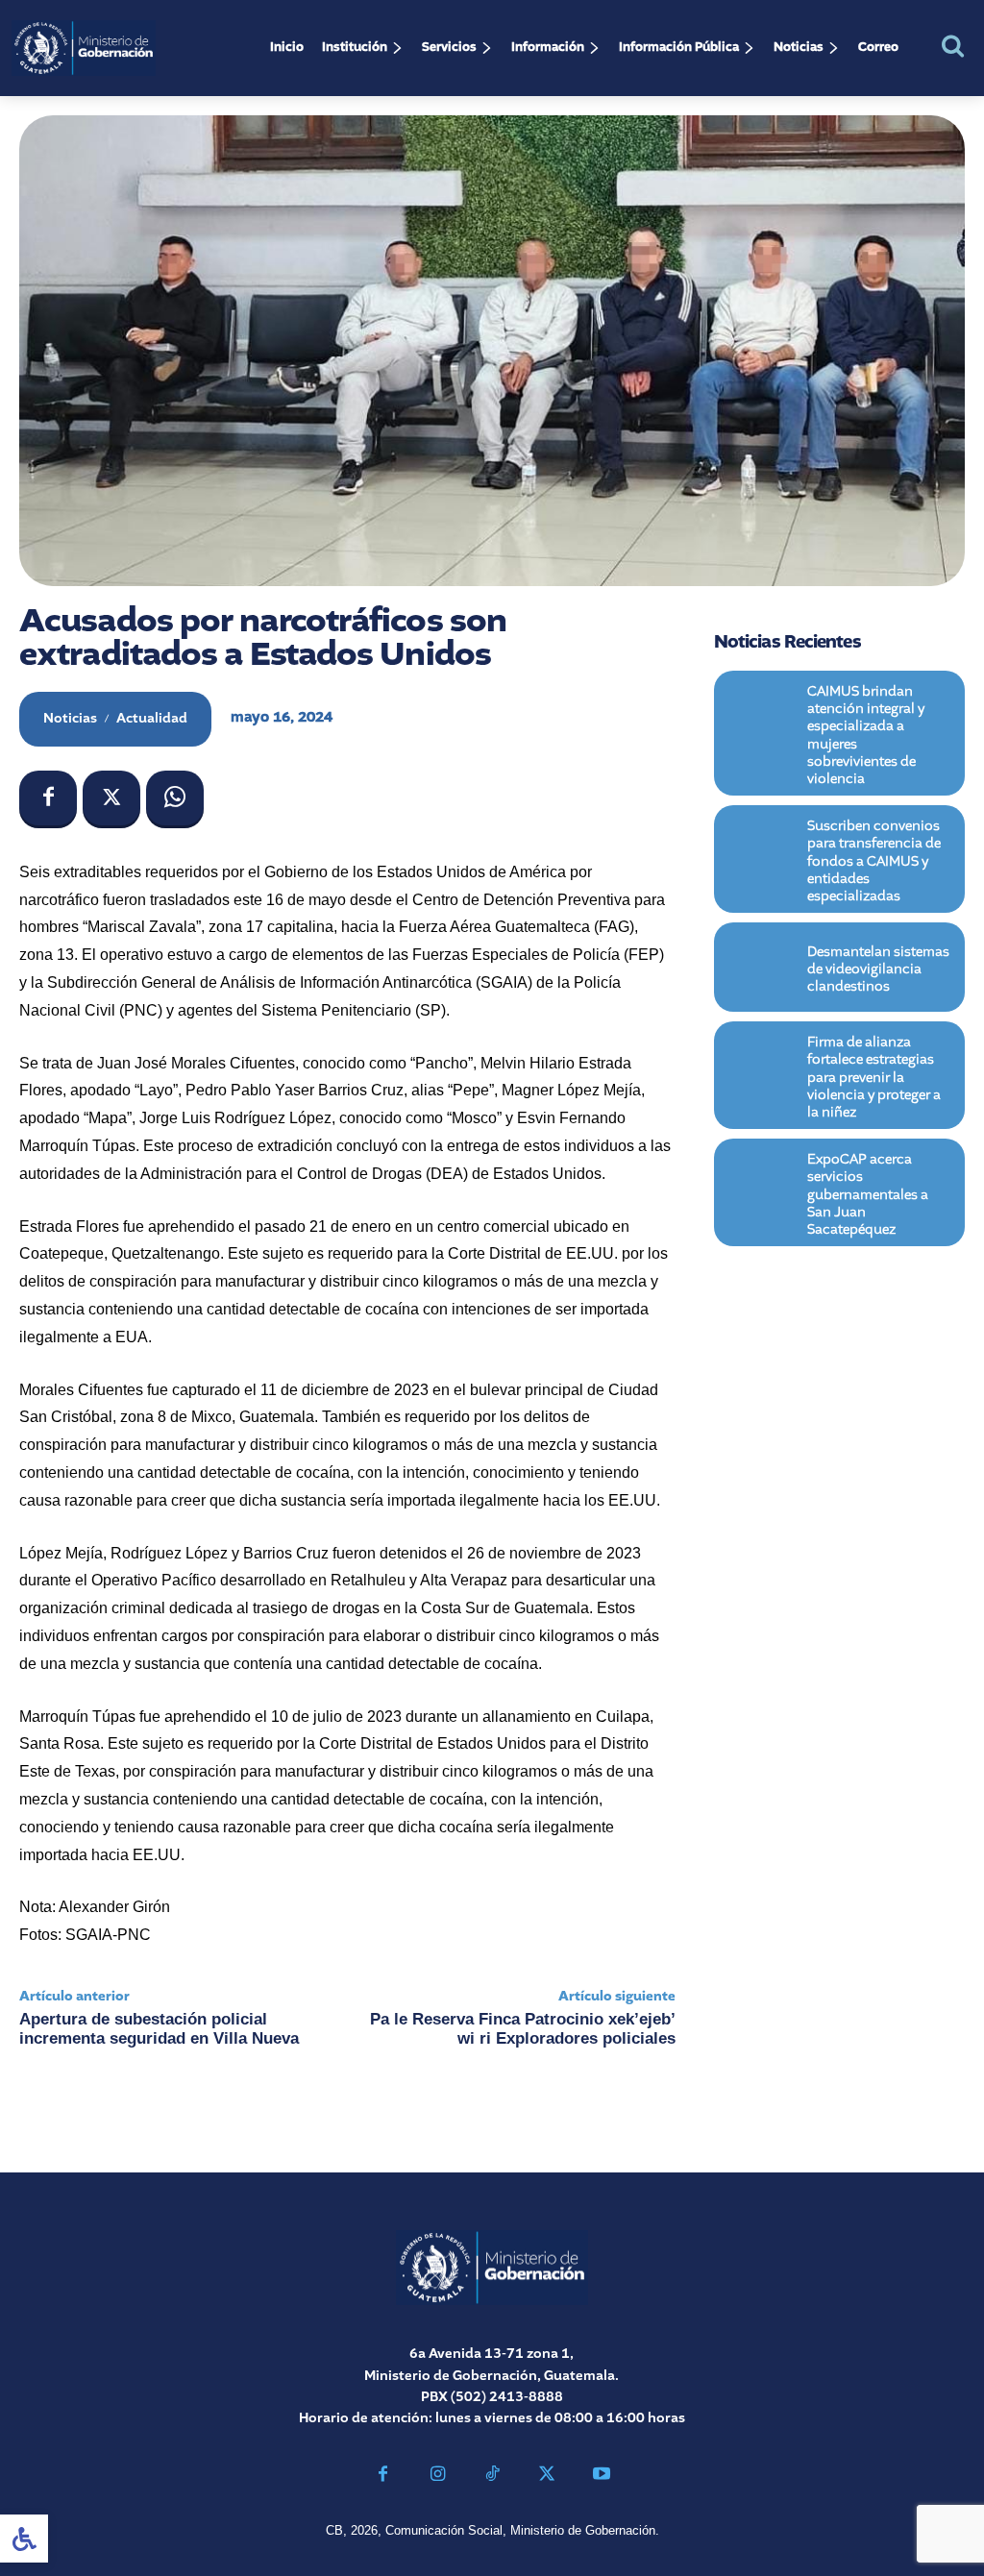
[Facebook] (48, 799)
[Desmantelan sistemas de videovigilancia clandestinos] (761, 967)
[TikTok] (492, 2477)
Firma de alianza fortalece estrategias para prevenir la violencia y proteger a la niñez (874, 1078)
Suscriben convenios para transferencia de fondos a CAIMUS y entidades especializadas (874, 861)
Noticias (70, 719)
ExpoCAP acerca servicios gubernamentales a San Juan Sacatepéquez (868, 1195)
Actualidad (152, 719)
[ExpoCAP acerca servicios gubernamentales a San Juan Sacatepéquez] (761, 1183)
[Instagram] (438, 2477)
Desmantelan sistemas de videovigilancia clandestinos (878, 969)
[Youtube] (601, 2477)
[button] (953, 46)
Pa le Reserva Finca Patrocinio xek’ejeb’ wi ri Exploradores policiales (523, 2029)
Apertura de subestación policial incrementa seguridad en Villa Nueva (159, 2029)
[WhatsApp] (175, 799)
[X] (111, 799)
